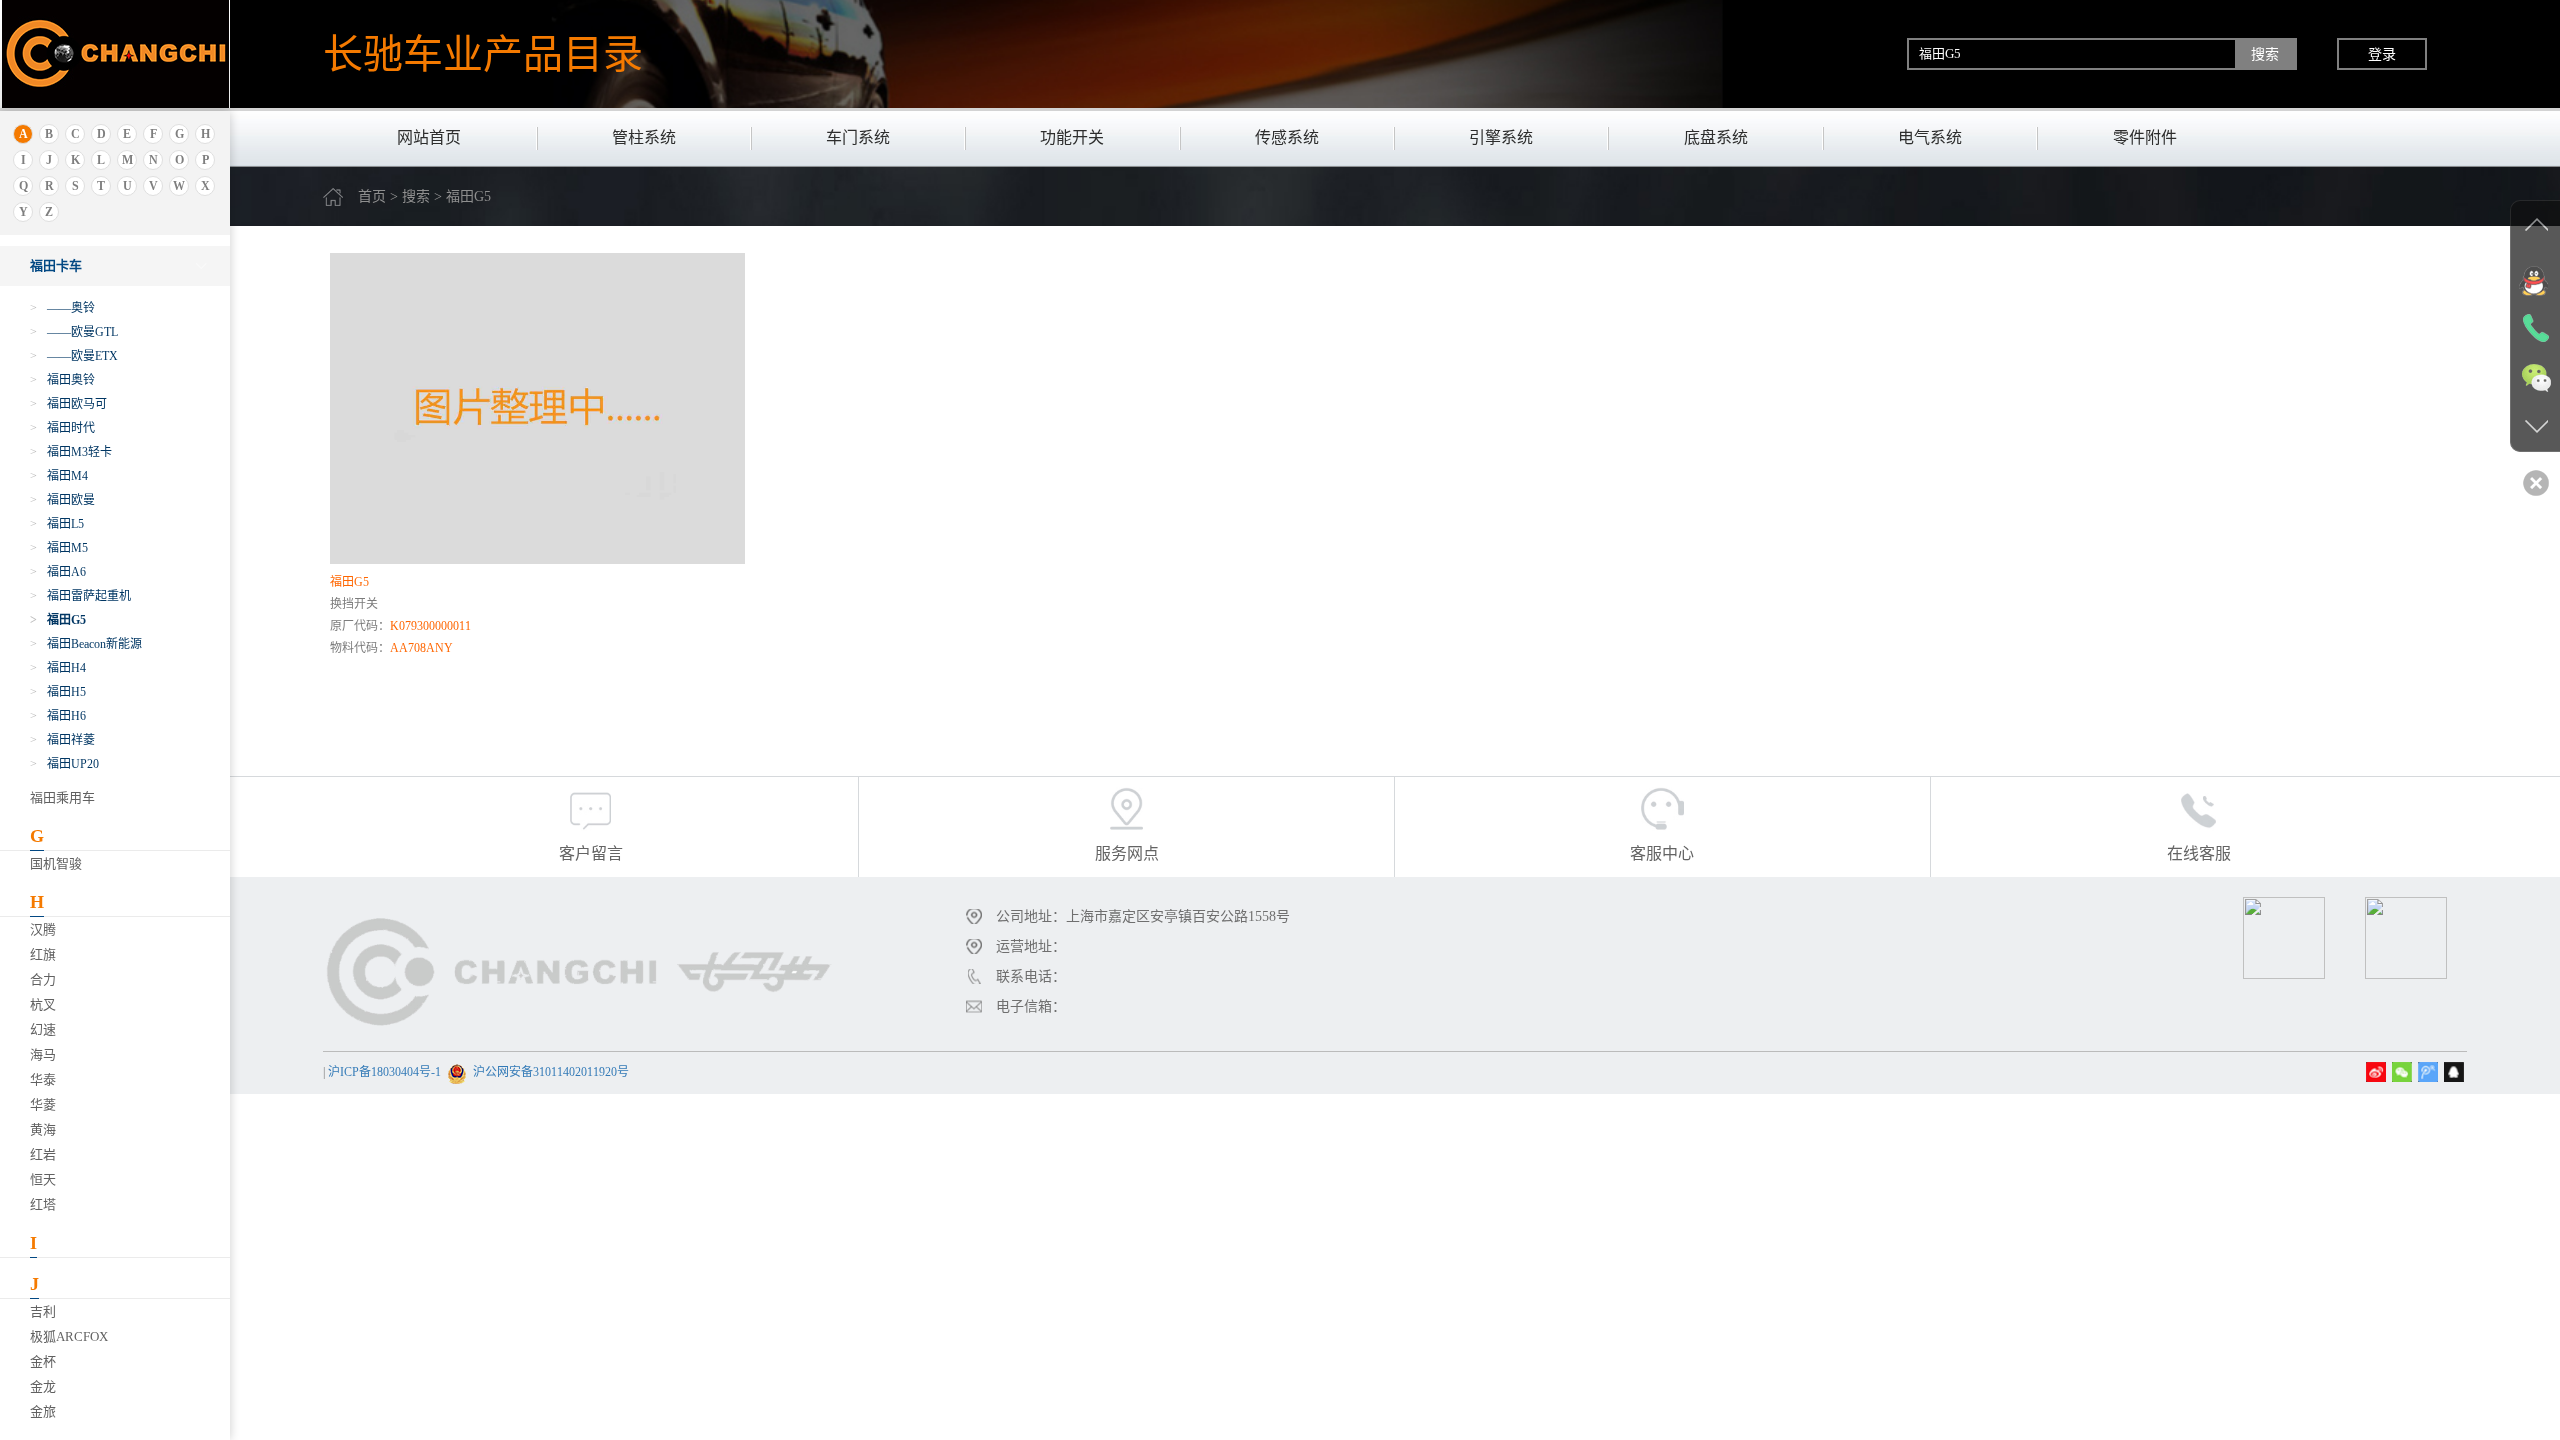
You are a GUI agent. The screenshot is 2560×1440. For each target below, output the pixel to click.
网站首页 (429, 137)
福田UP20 (64, 764)
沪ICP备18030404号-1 (384, 1072)
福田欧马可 (68, 404)
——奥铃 (62, 308)
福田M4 (59, 476)
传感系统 (1287, 137)
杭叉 (43, 1004)
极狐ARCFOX (69, 1336)
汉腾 (43, 929)
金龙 (43, 1386)
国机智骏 (56, 863)
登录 (2382, 54)
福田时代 (62, 428)
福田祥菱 (62, 740)
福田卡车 (56, 265)
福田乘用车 (62, 797)
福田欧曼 (62, 500)
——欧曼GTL (74, 332)
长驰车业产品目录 (483, 54)
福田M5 (59, 548)
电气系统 (1930, 137)
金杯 (43, 1361)
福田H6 (58, 716)
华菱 (43, 1104)
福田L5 (57, 524)
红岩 (43, 1154)
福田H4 (58, 668)
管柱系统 (644, 137)
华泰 (43, 1079)
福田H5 (58, 692)
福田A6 (58, 572)
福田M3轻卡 (71, 452)
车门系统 (858, 137)
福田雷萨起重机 (80, 596)
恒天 (43, 1179)
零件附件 (2145, 137)
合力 (43, 979)
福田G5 (58, 620)
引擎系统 (1501, 137)
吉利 (43, 1311)
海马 (43, 1054)
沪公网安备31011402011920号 (551, 1072)
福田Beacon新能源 (86, 644)
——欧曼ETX (74, 356)
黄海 (43, 1129)
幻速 (43, 1029)
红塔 (43, 1204)
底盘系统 (1716, 137)
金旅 (43, 1411)
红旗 (43, 954)
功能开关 (1072, 137)
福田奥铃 (62, 380)
